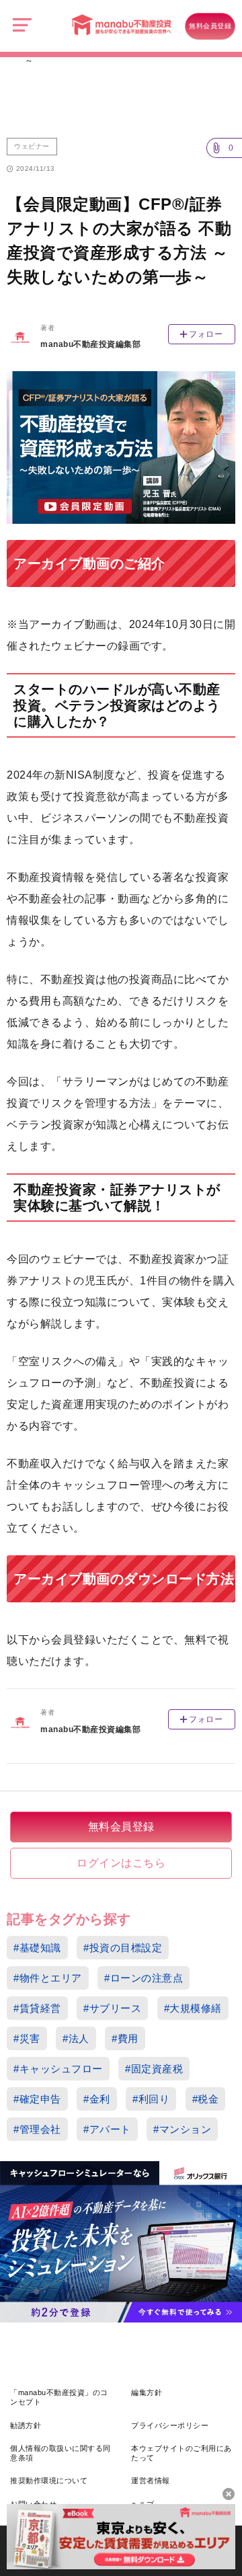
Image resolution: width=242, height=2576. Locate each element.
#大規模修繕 (193, 2008)
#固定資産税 (154, 2069)
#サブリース (112, 2008)
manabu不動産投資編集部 (90, 344)
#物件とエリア (48, 1978)
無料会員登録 (210, 26)
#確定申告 (37, 2099)
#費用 (125, 2038)
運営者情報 (151, 2481)
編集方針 (147, 2392)
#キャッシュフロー (58, 2069)
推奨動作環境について (49, 2481)
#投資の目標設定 (123, 1948)
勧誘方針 (26, 2425)
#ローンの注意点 (144, 1978)
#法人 (76, 2038)
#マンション (182, 2129)
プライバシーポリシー (170, 2425)
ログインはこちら (121, 1863)
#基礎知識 (37, 1948)
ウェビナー (32, 146)
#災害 (27, 2038)
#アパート (107, 2129)
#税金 (206, 2099)
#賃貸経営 (37, 2008)
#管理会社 (37, 2129)
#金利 (97, 2099)
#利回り (151, 2099)
